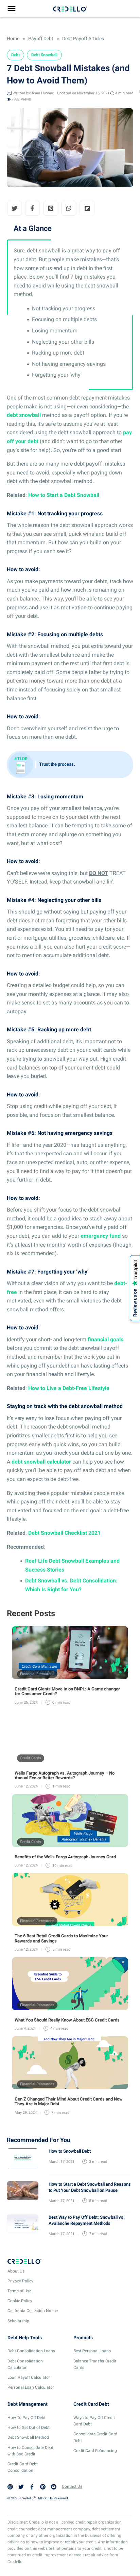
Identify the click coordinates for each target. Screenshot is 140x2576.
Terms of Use (19, 2291)
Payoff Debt (40, 38)
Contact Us (72, 2486)
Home (13, 38)
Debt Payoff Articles (83, 38)
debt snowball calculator (41, 1462)
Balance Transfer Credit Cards (95, 2364)
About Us (16, 2271)
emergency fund (101, 1236)
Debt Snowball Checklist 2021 (64, 1533)
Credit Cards (31, 1758)
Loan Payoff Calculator (29, 2377)
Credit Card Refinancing (95, 2451)
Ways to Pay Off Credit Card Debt (94, 2421)
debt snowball (24, 415)
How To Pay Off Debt (27, 2418)
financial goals (106, 1339)
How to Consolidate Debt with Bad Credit (30, 2450)
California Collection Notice (33, 2311)
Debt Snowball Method (28, 2437)
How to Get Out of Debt (29, 2427)
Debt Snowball (44, 55)
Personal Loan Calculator (31, 2387)
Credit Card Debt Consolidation (23, 2467)
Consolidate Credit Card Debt (95, 2437)
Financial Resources (37, 1674)
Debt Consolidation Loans (31, 2351)
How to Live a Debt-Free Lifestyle (69, 1388)
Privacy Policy (20, 2281)
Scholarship (18, 2321)
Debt (15, 55)
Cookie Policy (20, 2301)
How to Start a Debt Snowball (64, 495)
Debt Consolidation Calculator (25, 2364)
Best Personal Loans (92, 2351)
